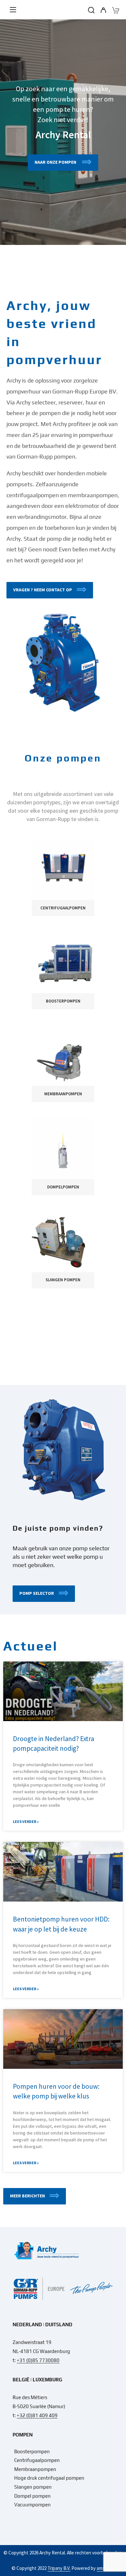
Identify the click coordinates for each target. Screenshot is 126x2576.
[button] (50, 590)
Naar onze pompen (56, 162)
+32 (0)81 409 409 (37, 2415)
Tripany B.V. (59, 2568)
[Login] (103, 11)
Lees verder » (26, 1821)
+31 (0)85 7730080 (38, 2360)
